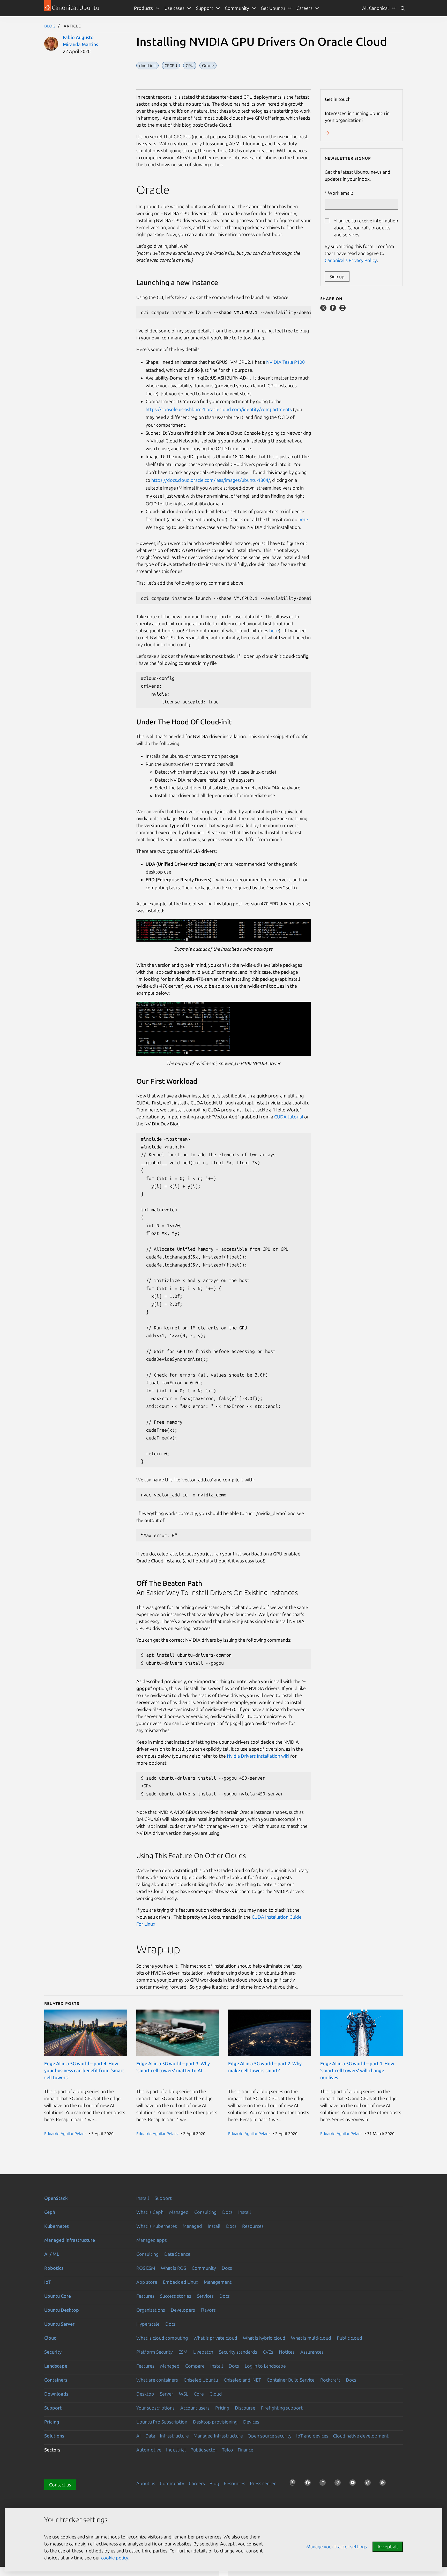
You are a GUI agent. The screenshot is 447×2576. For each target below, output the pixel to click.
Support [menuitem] (205, 8)
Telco (228, 2450)
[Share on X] (324, 309)
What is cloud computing (162, 2338)
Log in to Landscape (265, 2366)
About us (146, 2483)
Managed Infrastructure (218, 2436)
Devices (251, 2422)
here (303, 519)
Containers (56, 2380)
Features (145, 2296)
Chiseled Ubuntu (201, 2380)
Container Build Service (291, 2380)
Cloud (50, 2338)
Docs (227, 2212)
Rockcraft (330, 2380)
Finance (245, 2450)
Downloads (56, 2394)
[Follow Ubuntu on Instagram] (339, 2484)
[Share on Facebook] (333, 309)
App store (147, 2282)
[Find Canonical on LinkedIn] (324, 2484)
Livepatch (203, 2352)
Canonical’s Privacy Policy (351, 260)
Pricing (222, 2408)
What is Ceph (150, 2212)
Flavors (208, 2310)
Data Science (177, 2254)
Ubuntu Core (58, 2296)
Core (199, 2394)
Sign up (337, 276)
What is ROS (173, 2268)
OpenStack (56, 2198)
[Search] (403, 8)
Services (205, 2296)
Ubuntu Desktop (62, 2310)
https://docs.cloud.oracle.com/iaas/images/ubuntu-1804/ (211, 480)
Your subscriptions (155, 2408)
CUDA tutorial (289, 1117)
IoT (48, 2282)
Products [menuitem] (143, 8)
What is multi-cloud (311, 2338)
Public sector (204, 2450)
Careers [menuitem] (304, 8)
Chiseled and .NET (242, 2380)
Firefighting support (282, 2408)
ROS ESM (146, 2268)
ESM (183, 2352)
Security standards (238, 2352)
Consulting (205, 2212)
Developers (183, 2310)
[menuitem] (379, 8)
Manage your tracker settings (337, 2546)
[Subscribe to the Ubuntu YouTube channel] (354, 2484)
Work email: (340, 193)
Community (204, 2268)
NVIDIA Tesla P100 (285, 362)
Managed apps (152, 2240)
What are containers (157, 2380)
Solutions (54, 2436)
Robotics (54, 2268)
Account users (195, 2408)
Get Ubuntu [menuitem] (273, 8)
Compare (195, 2366)
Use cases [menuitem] (174, 8)
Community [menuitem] (237, 8)
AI (139, 2436)
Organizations (151, 2310)
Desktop (145, 2394)
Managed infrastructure (70, 2240)
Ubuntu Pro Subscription (162, 2422)
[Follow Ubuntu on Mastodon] (294, 2484)
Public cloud (349, 2338)
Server (167, 2394)
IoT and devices (312, 2436)
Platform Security (155, 2352)
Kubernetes (57, 2226)
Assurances (312, 2352)
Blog (50, 26)
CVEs (268, 2352)
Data (150, 2436)
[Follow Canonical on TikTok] (369, 2484)
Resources (253, 2226)
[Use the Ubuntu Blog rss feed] (384, 2484)
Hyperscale (148, 2324)
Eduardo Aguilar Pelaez (65, 2134)
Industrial (176, 2450)
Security (53, 2352)
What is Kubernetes (157, 2226)
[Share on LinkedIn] (342, 309)
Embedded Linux (181, 2282)
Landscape (56, 2366)
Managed (179, 2212)
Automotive (149, 2450)
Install (143, 2198)
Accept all (388, 2546)
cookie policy (115, 2558)
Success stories (176, 2296)
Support (163, 2198)
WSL (184, 2394)
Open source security (270, 2436)
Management (218, 2282)
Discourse (245, 2408)
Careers (197, 2483)
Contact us (60, 2485)
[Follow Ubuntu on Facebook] (309, 2484)
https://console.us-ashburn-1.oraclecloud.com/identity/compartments (219, 409)
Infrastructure (174, 2436)
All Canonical (375, 8)
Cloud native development (361, 2436)
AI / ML (52, 2254)
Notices (287, 2352)
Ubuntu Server (59, 2324)
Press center (263, 2483)
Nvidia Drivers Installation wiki (258, 1756)
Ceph (50, 2212)
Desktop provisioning (215, 2422)
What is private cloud (215, 2338)
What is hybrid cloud (264, 2338)
